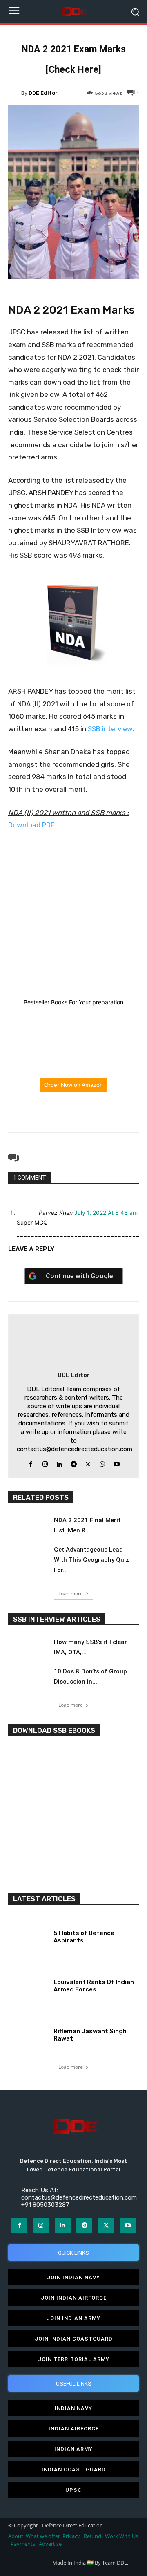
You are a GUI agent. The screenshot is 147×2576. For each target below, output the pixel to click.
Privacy (72, 2536)
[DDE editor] (15, 93)
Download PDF (31, 825)
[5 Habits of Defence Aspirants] (28, 1935)
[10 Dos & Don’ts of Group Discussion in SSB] (28, 1678)
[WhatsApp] (73, 1113)
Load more (71, 1594)
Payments (23, 2544)
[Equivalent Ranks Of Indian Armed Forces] (28, 1984)
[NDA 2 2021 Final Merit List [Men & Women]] (28, 1527)
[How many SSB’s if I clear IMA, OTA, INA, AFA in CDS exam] (28, 1649)
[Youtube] (117, 1462)
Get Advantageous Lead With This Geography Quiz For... (91, 1560)
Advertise (50, 2544)
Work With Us (121, 2536)
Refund (92, 2536)
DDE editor (43, 93)
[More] (111, 1113)
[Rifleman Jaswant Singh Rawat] (28, 2033)
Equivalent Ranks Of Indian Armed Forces (94, 1986)
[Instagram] (45, 1462)
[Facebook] (36, 1113)
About (16, 2536)
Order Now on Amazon (73, 1085)
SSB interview (110, 729)
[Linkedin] (59, 1462)
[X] (54, 1113)
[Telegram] (92, 1113)
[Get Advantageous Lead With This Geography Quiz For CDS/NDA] (28, 1556)
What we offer (43, 2536)
